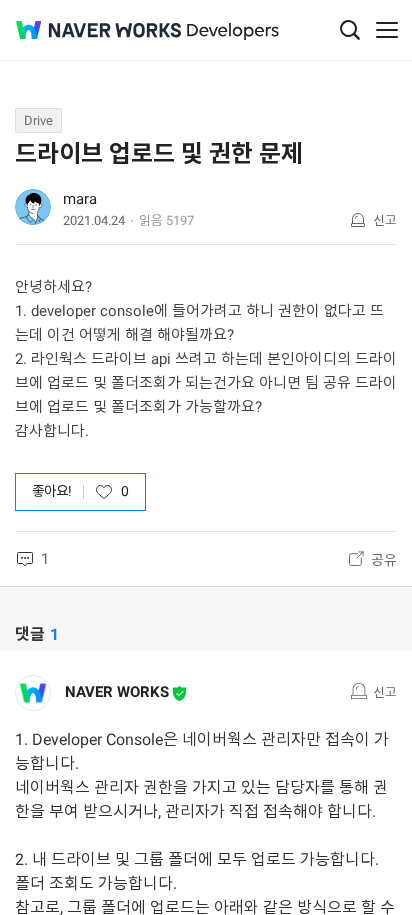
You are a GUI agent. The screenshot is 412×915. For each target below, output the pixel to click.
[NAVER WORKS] (98, 30)
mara (80, 199)
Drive (38, 120)
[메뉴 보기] (387, 30)
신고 (385, 220)
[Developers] (233, 31)
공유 (384, 560)
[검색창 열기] (350, 30)
